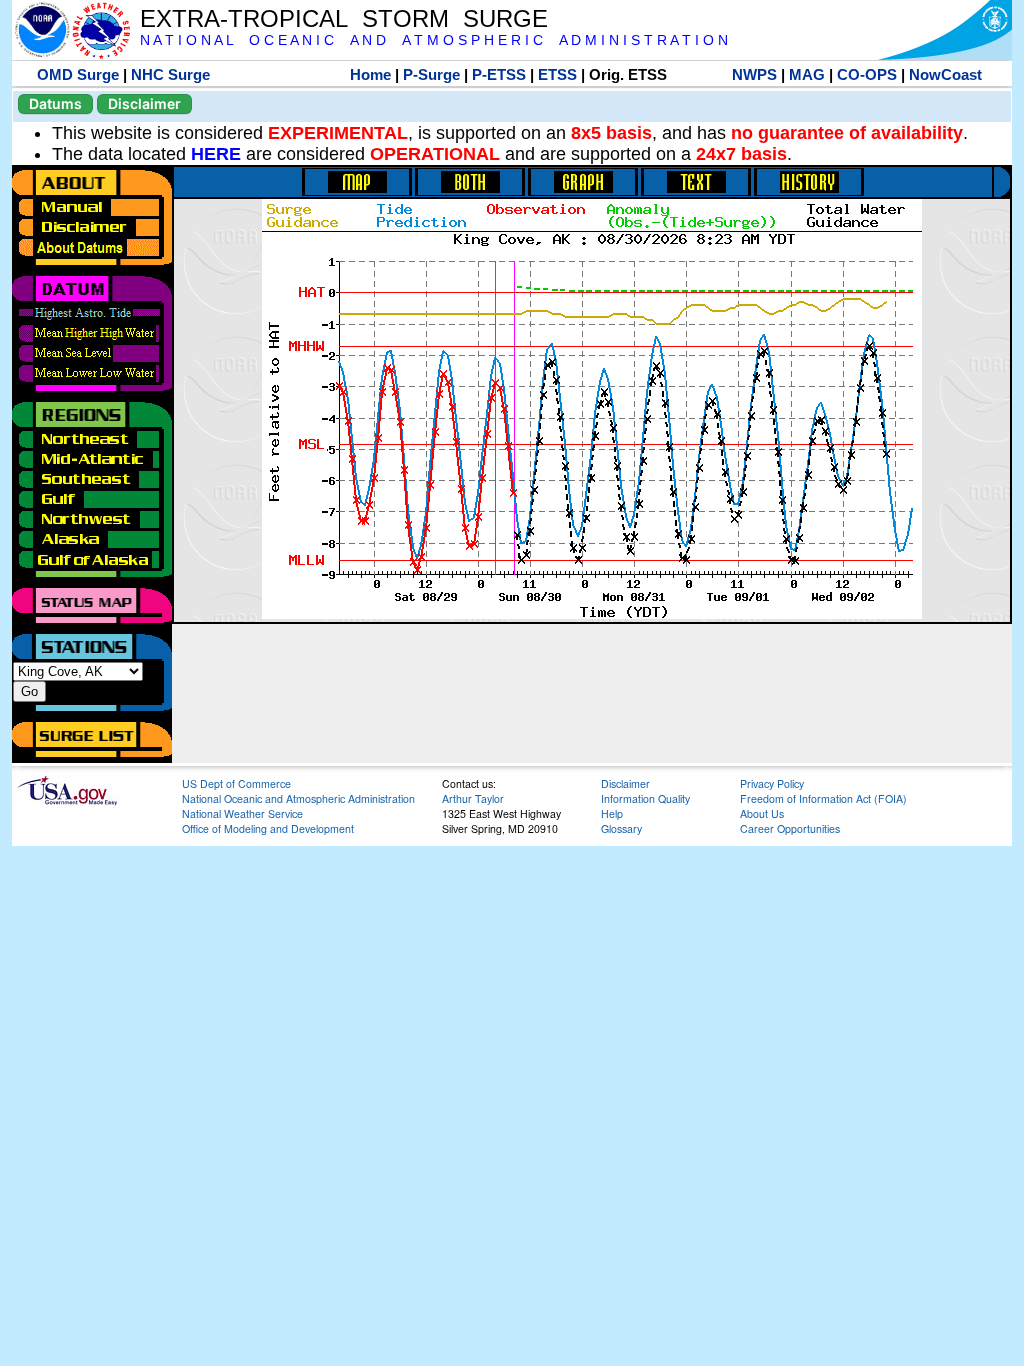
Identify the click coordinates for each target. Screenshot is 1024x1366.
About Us (762, 813)
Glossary (621, 828)
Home (370, 74)
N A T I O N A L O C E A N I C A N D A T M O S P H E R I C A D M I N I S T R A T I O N (434, 40)
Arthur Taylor (473, 798)
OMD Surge (78, 74)
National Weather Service (242, 813)
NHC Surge (170, 74)
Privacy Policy (772, 783)
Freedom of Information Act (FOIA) (823, 798)
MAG (807, 74)
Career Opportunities (790, 828)
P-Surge (431, 74)
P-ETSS (499, 74)
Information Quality (645, 798)
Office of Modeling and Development (268, 828)
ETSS (557, 74)
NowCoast (945, 74)
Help (612, 813)
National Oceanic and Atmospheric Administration (298, 798)
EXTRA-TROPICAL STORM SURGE (344, 18)
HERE (216, 154)
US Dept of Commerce (236, 783)
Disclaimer (144, 103)
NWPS (754, 74)
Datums (55, 103)
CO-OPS (867, 74)
